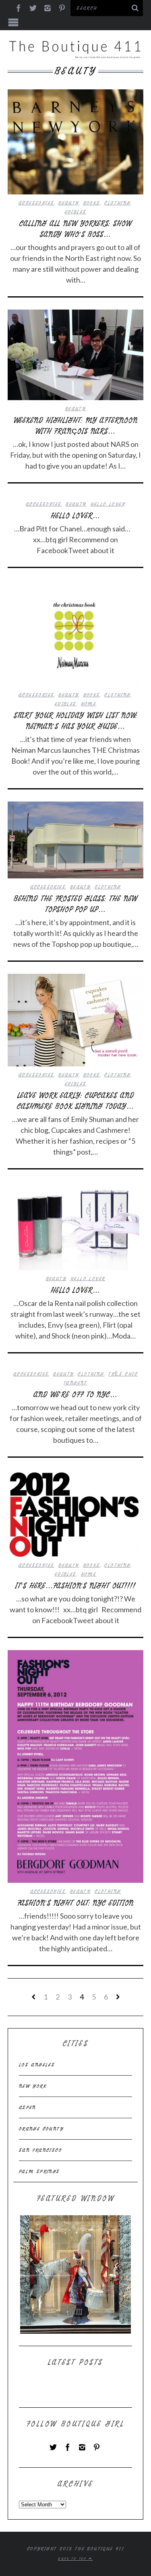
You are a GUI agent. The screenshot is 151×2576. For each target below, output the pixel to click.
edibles (76, 212)
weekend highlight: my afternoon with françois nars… (76, 426)
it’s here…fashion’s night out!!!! (75, 1586)
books (92, 203)
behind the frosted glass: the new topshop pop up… (76, 904)
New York (33, 2086)
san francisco (40, 2150)
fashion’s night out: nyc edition (76, 1903)
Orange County (41, 2129)
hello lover (108, 504)
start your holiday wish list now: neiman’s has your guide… (76, 721)
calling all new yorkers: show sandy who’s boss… (75, 229)
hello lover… (75, 516)
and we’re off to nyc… (75, 1395)
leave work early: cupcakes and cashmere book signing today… (75, 1101)
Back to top (73, 2559)
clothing (117, 203)
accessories (36, 203)
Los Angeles (37, 2065)
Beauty (68, 203)
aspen (28, 2107)
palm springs (39, 2171)
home (89, 704)
